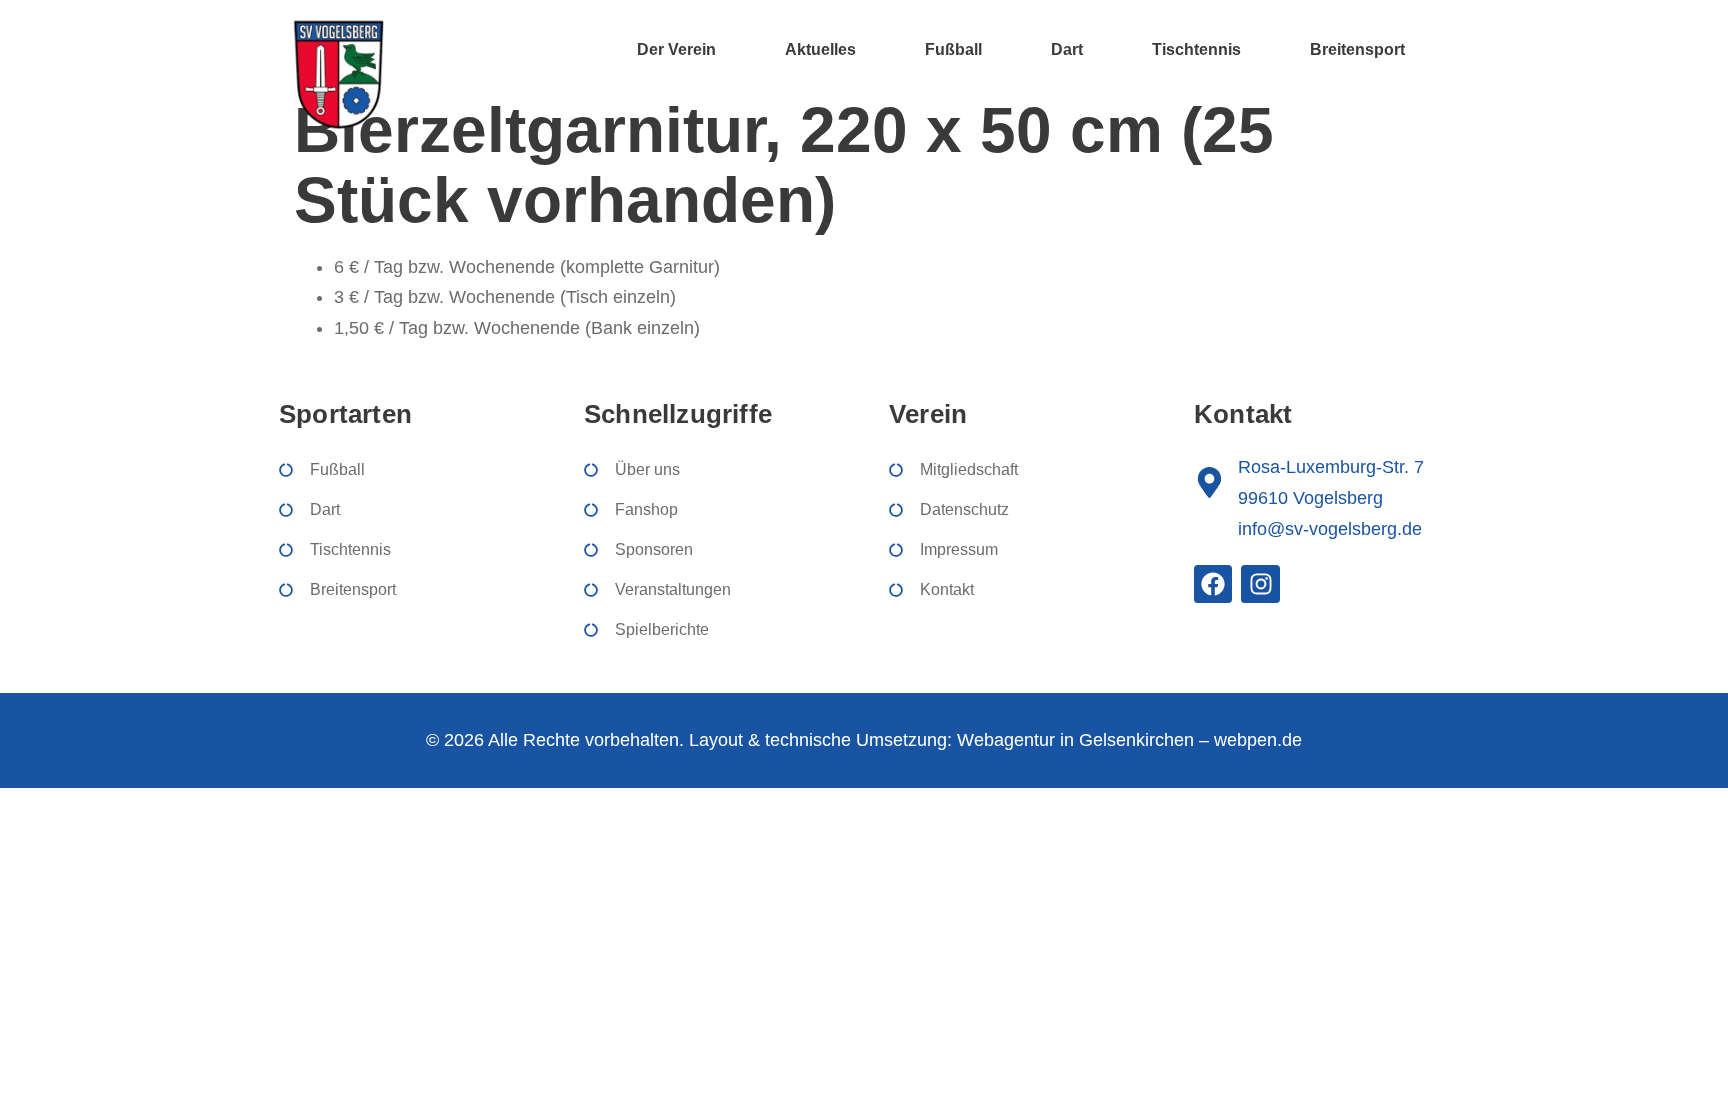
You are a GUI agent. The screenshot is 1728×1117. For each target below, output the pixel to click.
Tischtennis (1196, 49)
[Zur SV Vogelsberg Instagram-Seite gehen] (1260, 584)
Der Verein (676, 49)
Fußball (953, 49)
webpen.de (1258, 740)
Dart (1067, 49)
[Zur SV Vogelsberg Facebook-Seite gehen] (1213, 584)
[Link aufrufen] (337, 73)
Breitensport (1357, 49)
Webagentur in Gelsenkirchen (1075, 740)
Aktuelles (820, 49)
